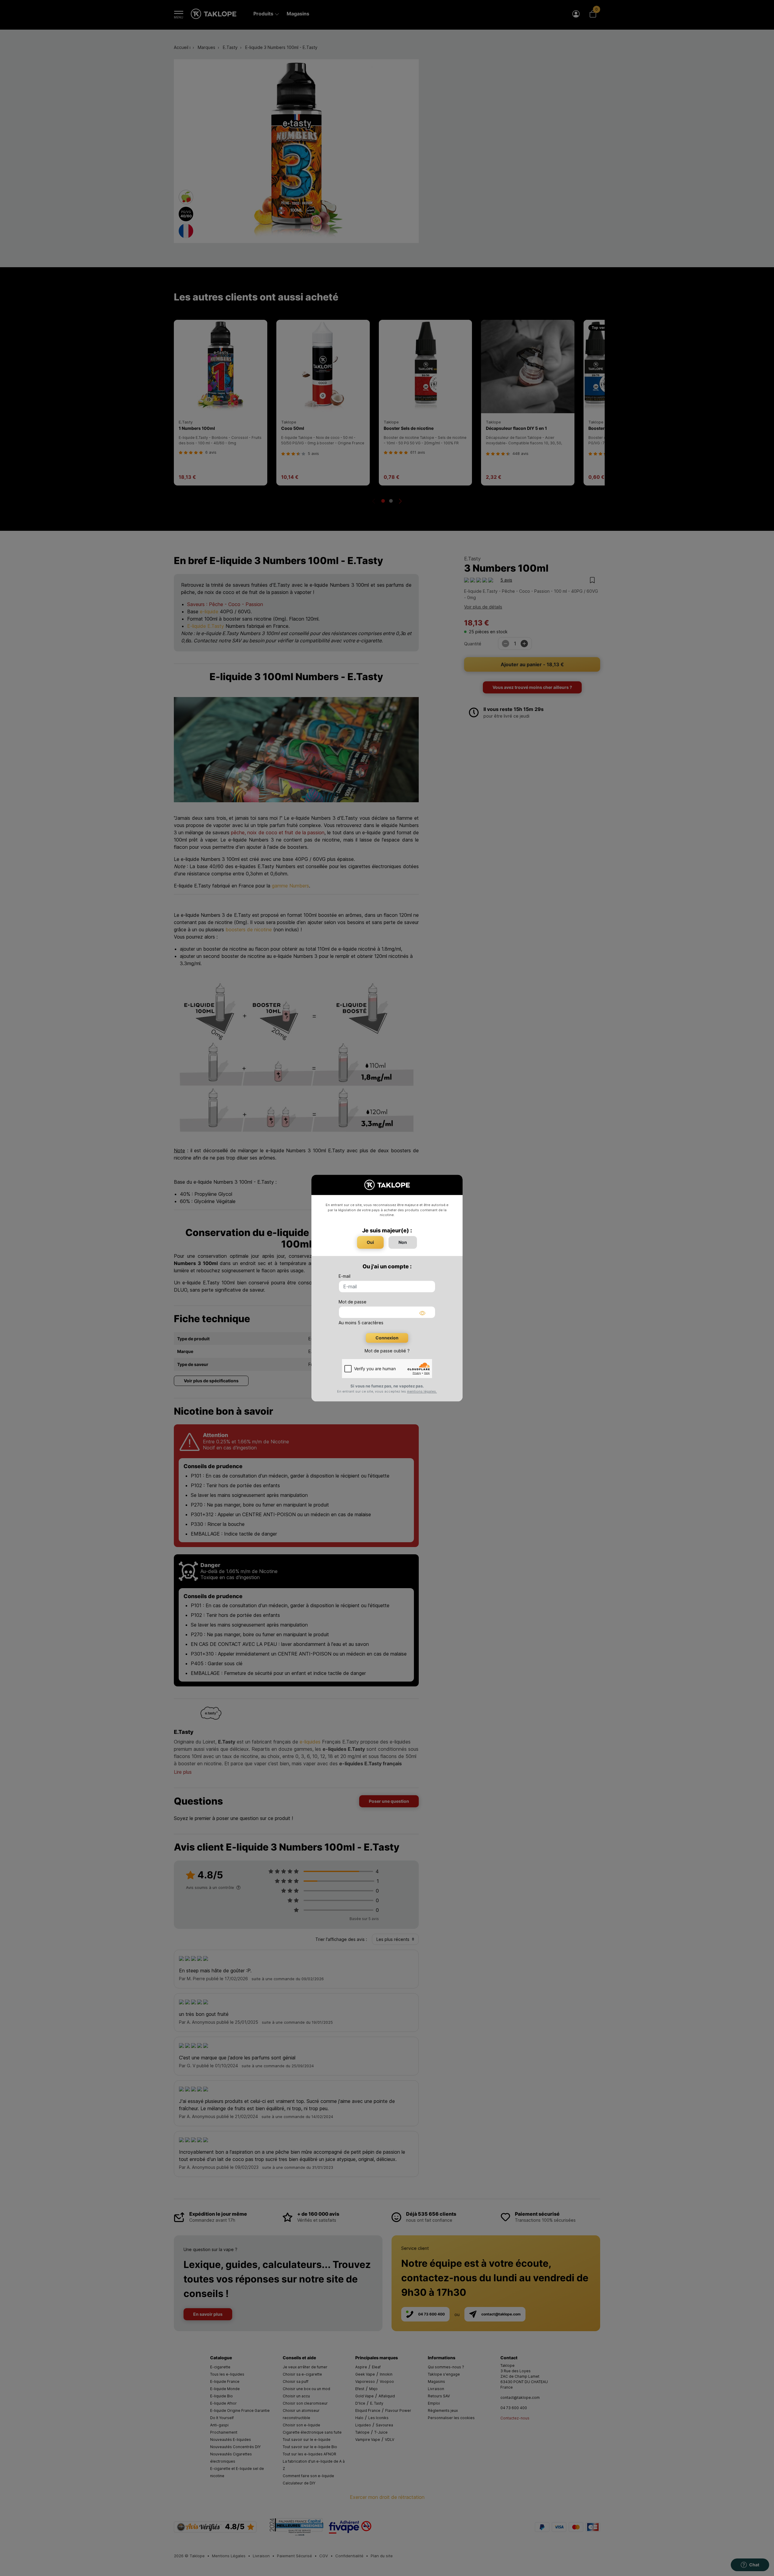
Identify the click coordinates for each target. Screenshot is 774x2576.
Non (403, 1242)
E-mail (345, 1276)
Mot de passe (353, 1302)
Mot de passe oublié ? (387, 1351)
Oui (370, 1242)
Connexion (387, 1338)
